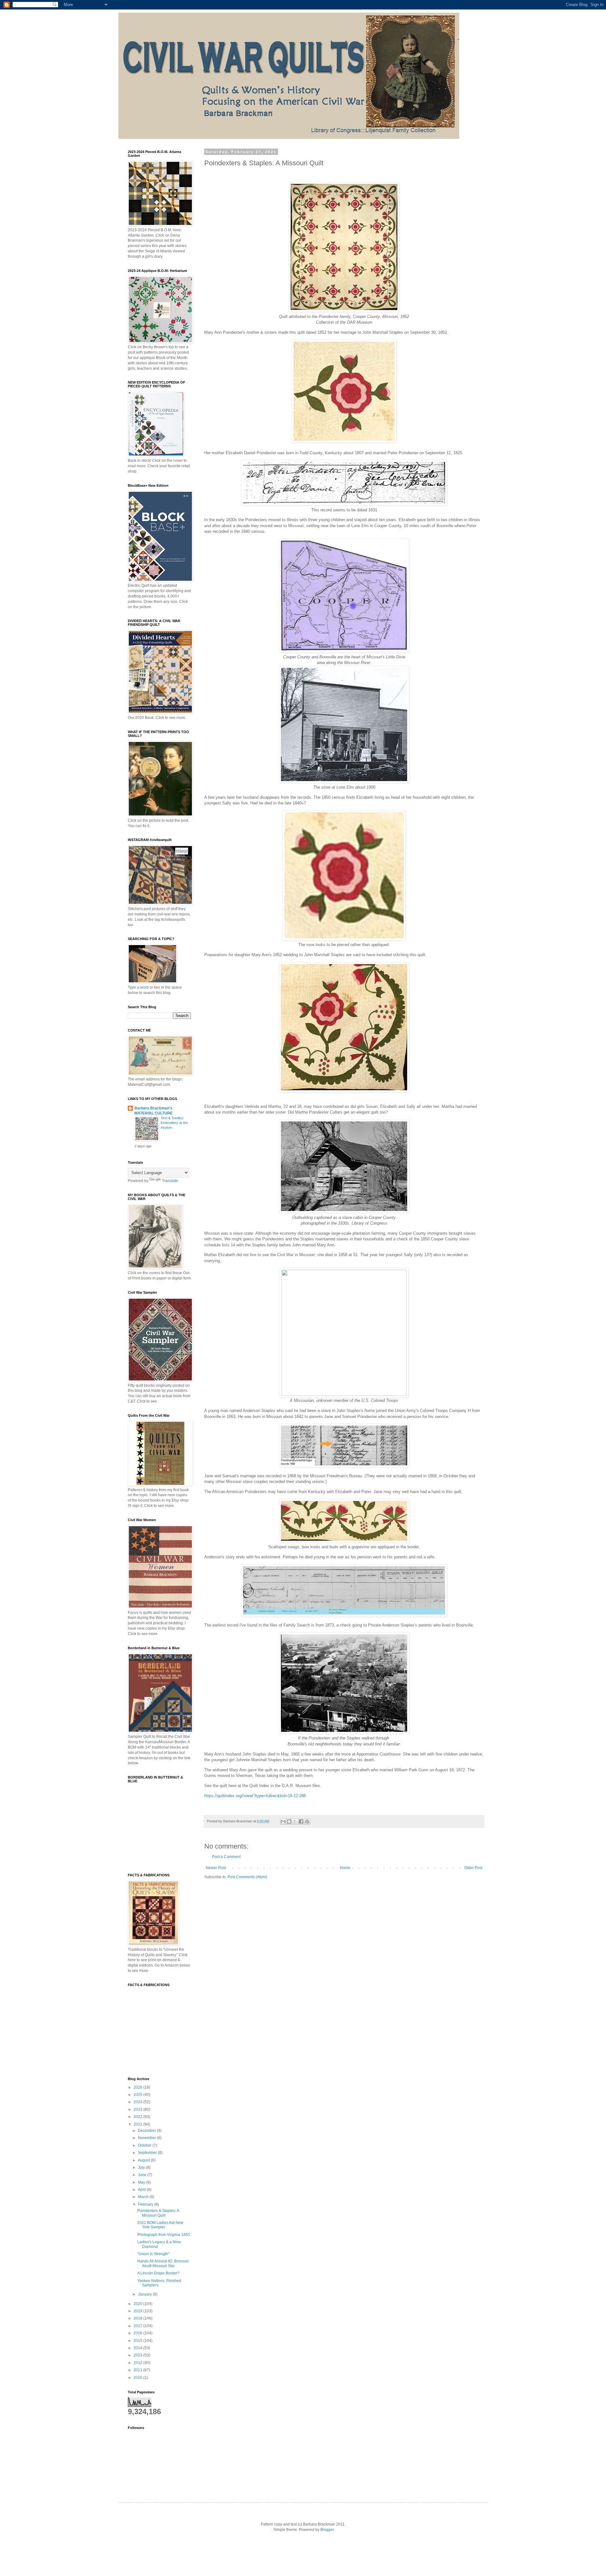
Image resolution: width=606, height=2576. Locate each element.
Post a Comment (226, 1857)
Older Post (473, 1868)
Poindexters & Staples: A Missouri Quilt (158, 2213)
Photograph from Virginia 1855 (164, 2235)
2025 (138, 2095)
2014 (138, 2348)
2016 (138, 2333)
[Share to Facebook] (301, 1821)
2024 (138, 2102)
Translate (170, 1181)
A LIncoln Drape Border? (158, 2273)
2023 (138, 2109)
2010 (138, 2378)
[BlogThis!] (289, 1821)
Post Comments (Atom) (247, 1877)
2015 (138, 2341)
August (144, 2160)
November (147, 2138)
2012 (138, 2363)
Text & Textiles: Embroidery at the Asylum (174, 1123)
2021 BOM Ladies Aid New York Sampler (160, 2225)
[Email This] (283, 1821)
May (142, 2182)
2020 (138, 2304)
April (142, 2190)
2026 (138, 2087)
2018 (138, 2318)
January (145, 2294)
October (145, 2145)
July (142, 2167)
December (147, 2131)
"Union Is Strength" (153, 2254)
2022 (138, 2117)
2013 (138, 2355)
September (148, 2153)
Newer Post (216, 1868)
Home (345, 1868)
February (146, 2204)
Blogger (327, 2530)
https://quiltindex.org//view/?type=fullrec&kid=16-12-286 (255, 1796)
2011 (138, 2370)
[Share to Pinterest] (307, 1821)
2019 (138, 2311)
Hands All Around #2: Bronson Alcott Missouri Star (163, 2263)
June (143, 2175)
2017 (138, 2326)
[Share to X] (295, 1821)
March (144, 2197)
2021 (138, 2124)
